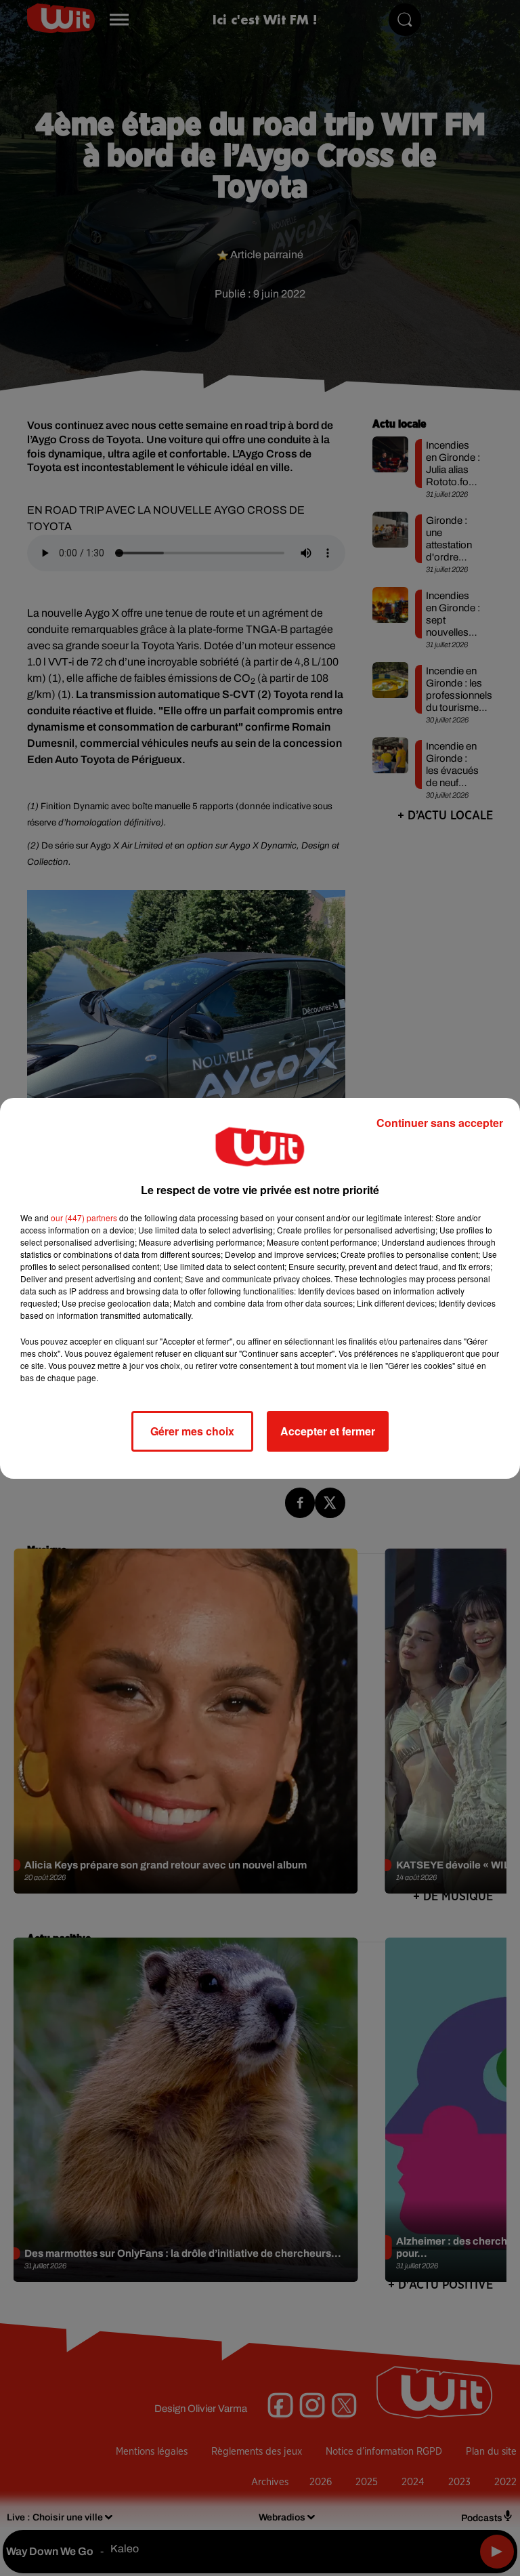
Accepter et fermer (328, 1431)
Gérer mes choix (192, 1431)
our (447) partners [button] (84, 1218)
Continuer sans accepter (440, 1123)
